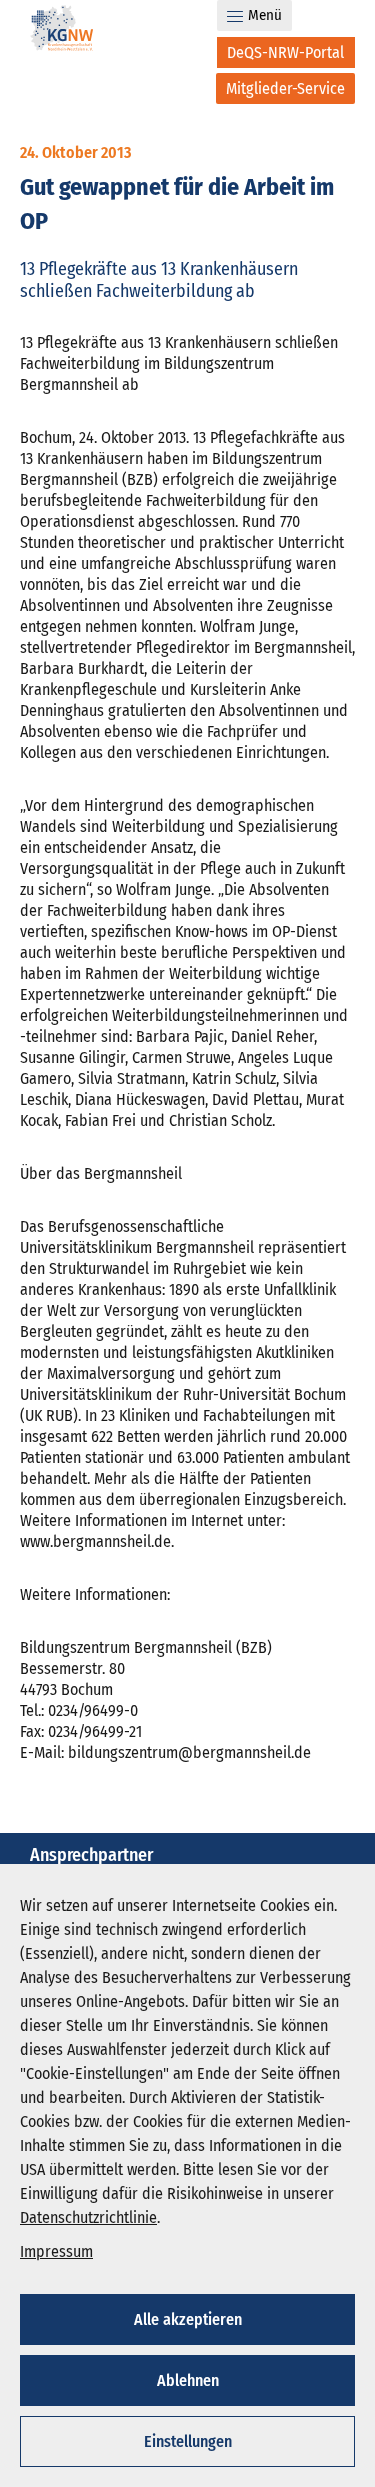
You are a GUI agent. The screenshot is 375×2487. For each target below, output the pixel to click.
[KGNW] (62, 31)
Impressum (56, 2251)
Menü (265, 15)
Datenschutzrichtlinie (88, 2217)
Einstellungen (188, 2441)
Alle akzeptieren (188, 2319)
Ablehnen (188, 2380)
